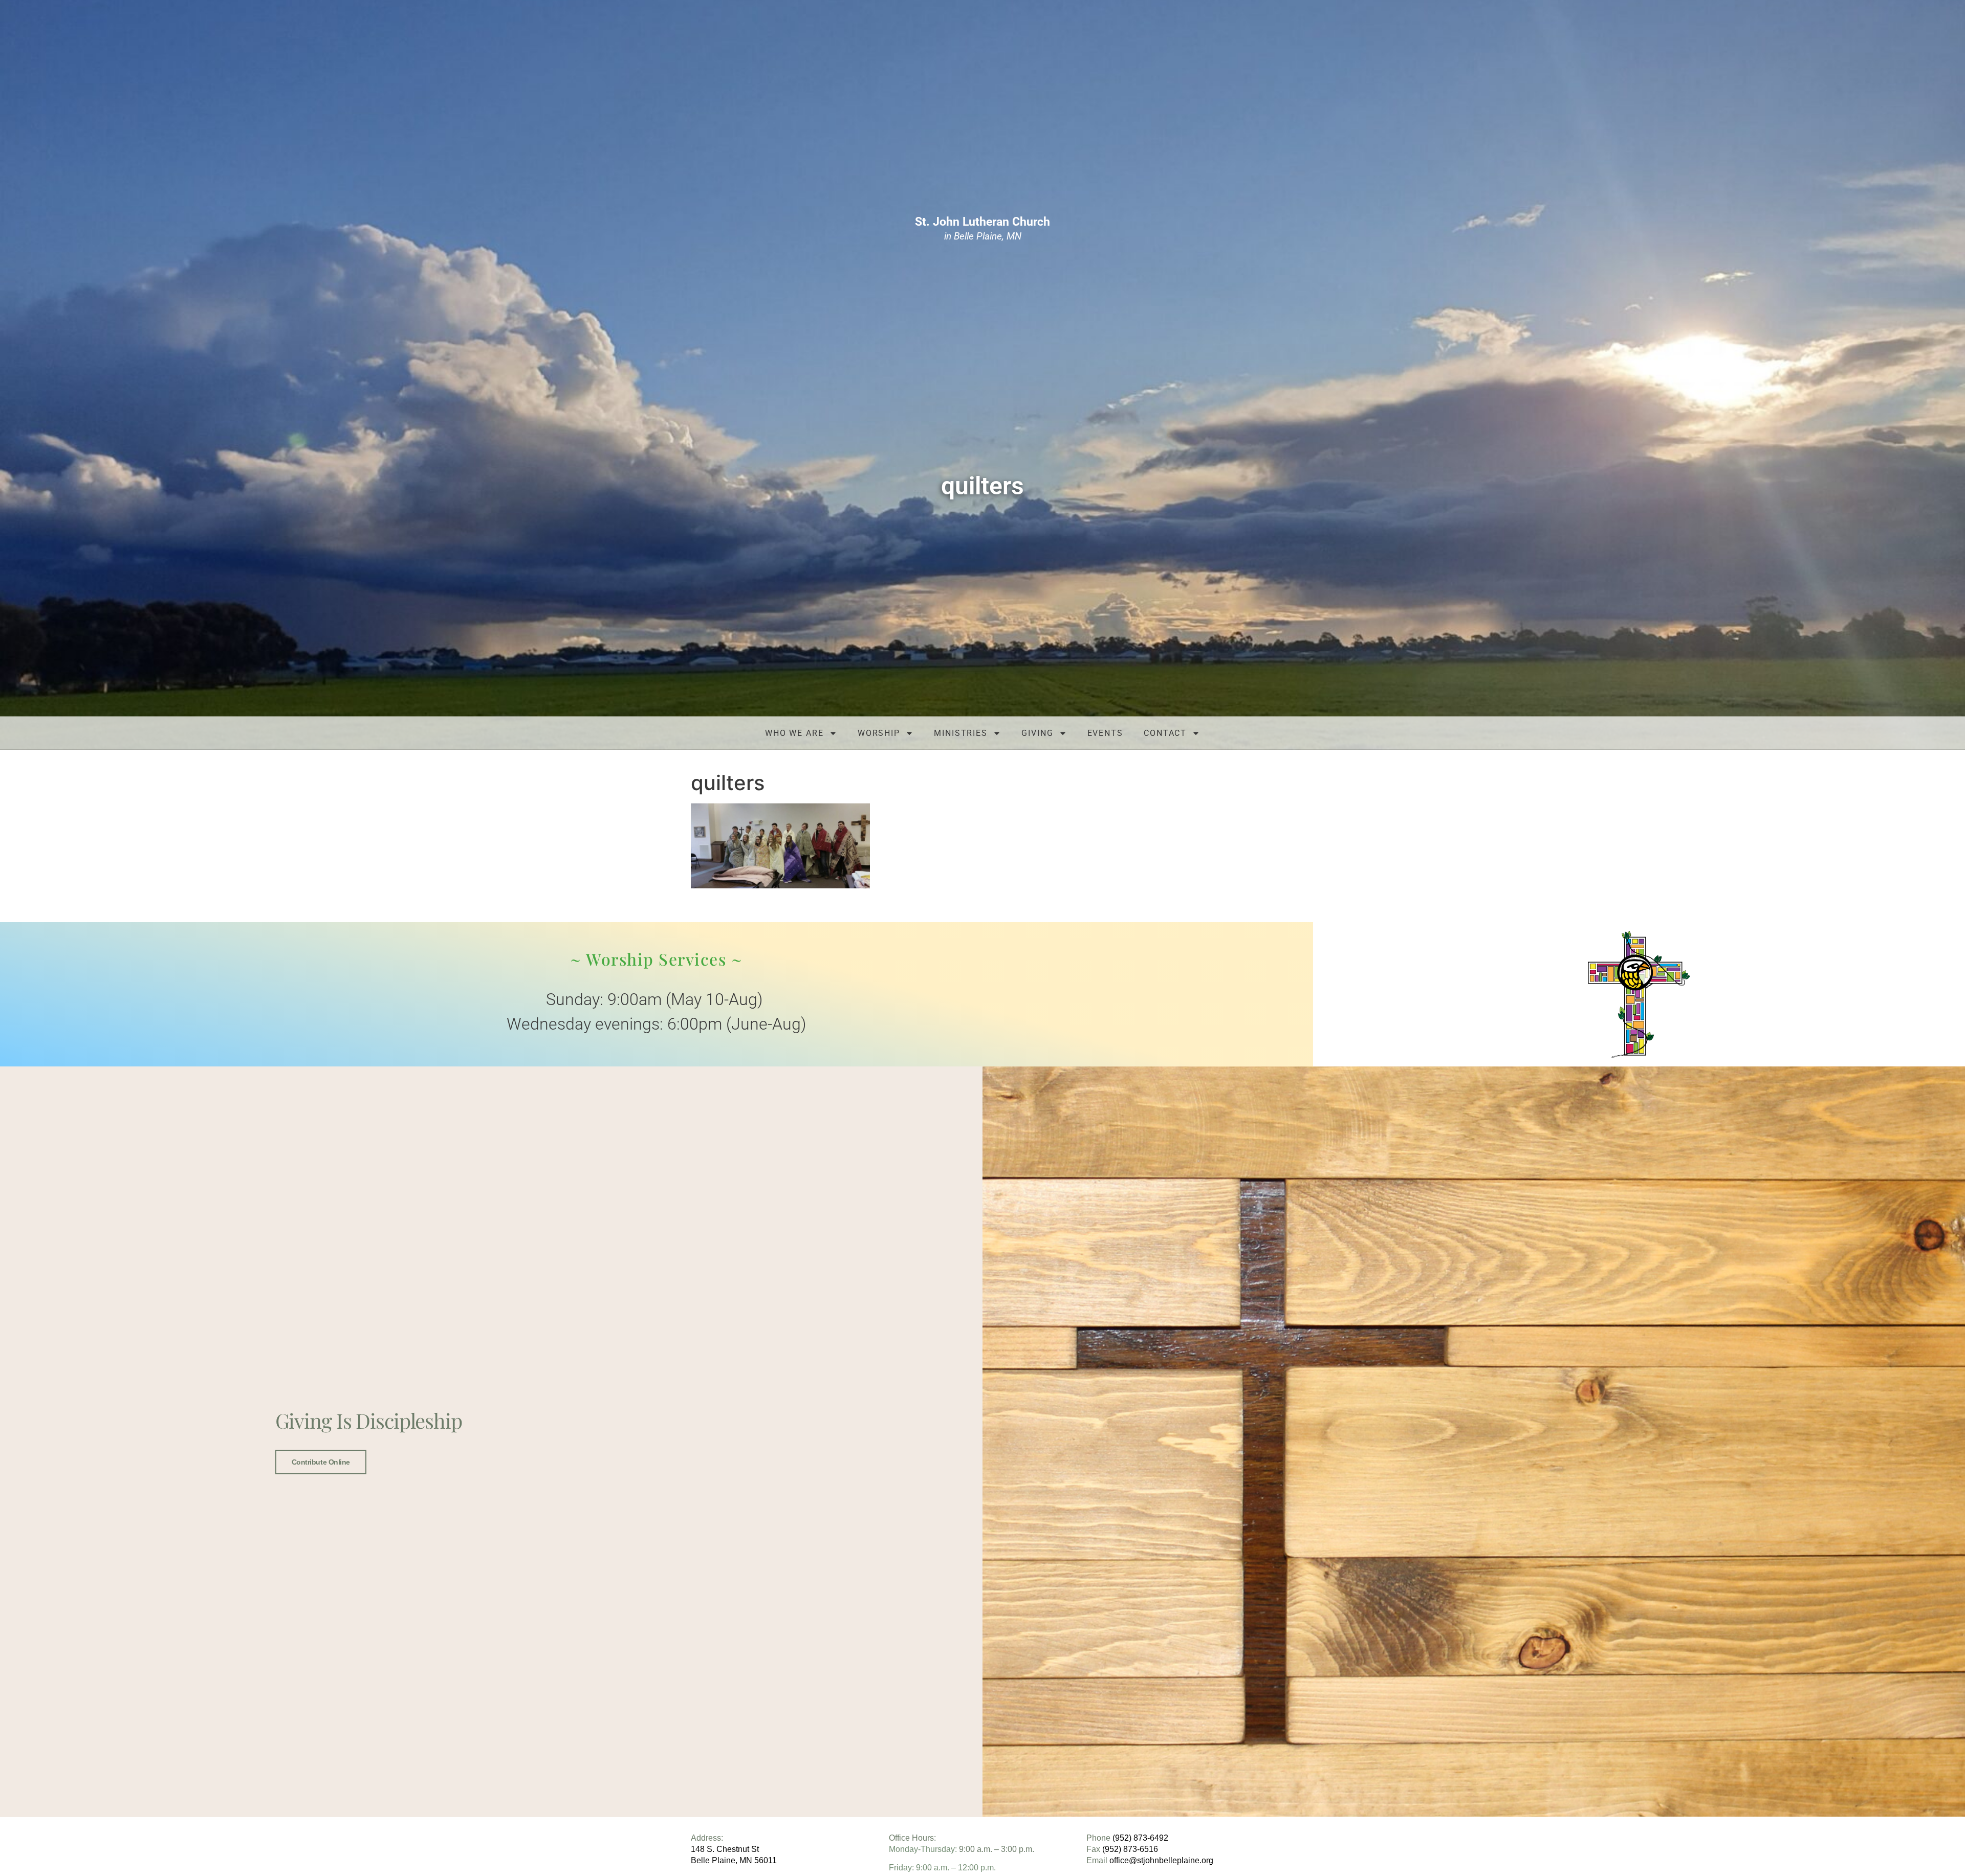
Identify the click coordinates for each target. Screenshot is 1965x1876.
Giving (1037, 733)
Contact (1165, 733)
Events (1105, 733)
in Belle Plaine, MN (982, 229)
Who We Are (794, 733)
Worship (879, 733)
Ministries (961, 733)
